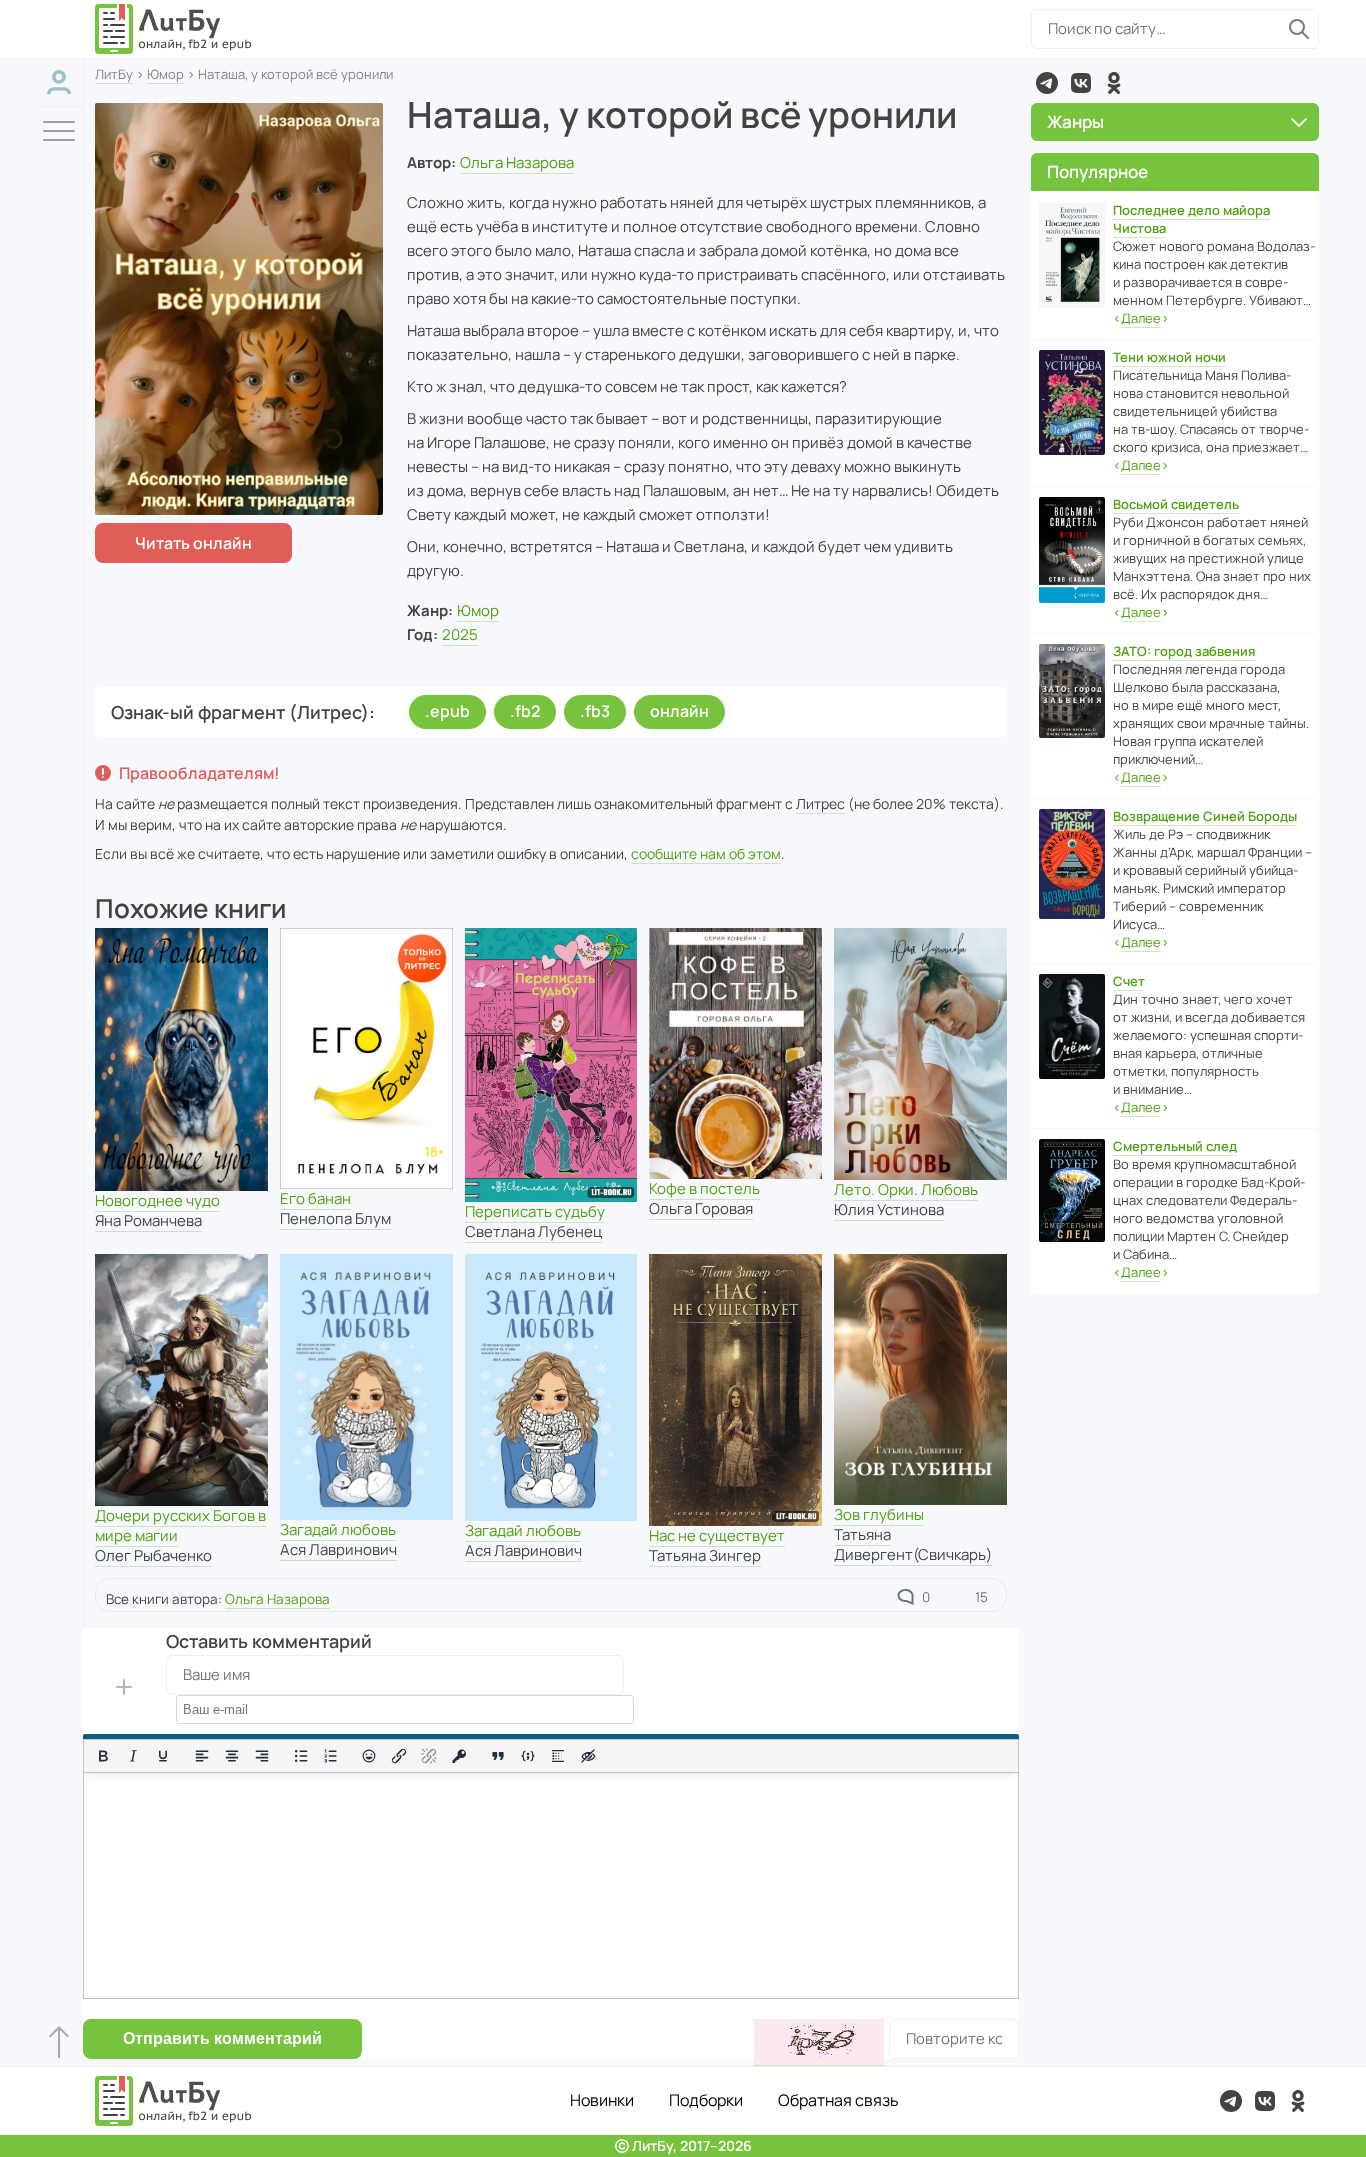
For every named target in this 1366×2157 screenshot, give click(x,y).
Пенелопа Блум (335, 1218)
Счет (1129, 981)
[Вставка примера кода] (528, 1756)
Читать (193, 543)
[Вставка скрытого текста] (588, 1756)
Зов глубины (879, 1514)
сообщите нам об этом (706, 853)
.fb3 (595, 711)
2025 (460, 634)
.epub (447, 711)
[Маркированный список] (301, 1756)
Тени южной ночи (1169, 357)
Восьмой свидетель (1176, 504)
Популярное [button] (1097, 171)
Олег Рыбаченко (153, 1555)
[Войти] (59, 82)
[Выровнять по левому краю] (202, 1756)
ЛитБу (114, 74)
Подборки (706, 2100)
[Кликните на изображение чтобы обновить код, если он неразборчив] (819, 2042)
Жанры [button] (1075, 121)
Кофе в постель (704, 1188)
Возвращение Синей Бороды (1205, 816)
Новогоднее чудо (157, 1200)
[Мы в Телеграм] (1047, 83)
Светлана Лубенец (533, 1231)
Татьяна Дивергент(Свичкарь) (913, 1544)
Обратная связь (838, 2100)
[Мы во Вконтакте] (1081, 83)
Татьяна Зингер (705, 1555)
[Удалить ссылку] (429, 1756)
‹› (1141, 318)
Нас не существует (717, 1535)
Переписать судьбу (535, 1211)
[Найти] (1299, 29)
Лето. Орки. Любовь (906, 1189)
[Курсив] (133, 1756)
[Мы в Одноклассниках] (1114, 83)
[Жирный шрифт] (103, 1756)
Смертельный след (1175, 1146)
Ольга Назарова (517, 162)
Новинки (602, 2100)
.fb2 (525, 711)
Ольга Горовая (701, 1208)
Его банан (315, 1198)
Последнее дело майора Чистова (1191, 219)
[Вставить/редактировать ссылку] (399, 1756)
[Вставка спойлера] (558, 1756)
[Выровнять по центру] (232, 1756)
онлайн (679, 711)
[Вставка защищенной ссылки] (459, 1756)
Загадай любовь (338, 1529)
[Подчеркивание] (163, 1756)
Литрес (820, 803)
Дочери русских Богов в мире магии (180, 1525)
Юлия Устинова (889, 1209)
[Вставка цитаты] (498, 1756)
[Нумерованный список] (331, 1756)
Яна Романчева (148, 1220)
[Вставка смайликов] (370, 1756)
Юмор (165, 74)
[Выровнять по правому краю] (262, 1756)
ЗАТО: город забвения (1184, 651)
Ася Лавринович (338, 1549)
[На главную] (174, 29)
